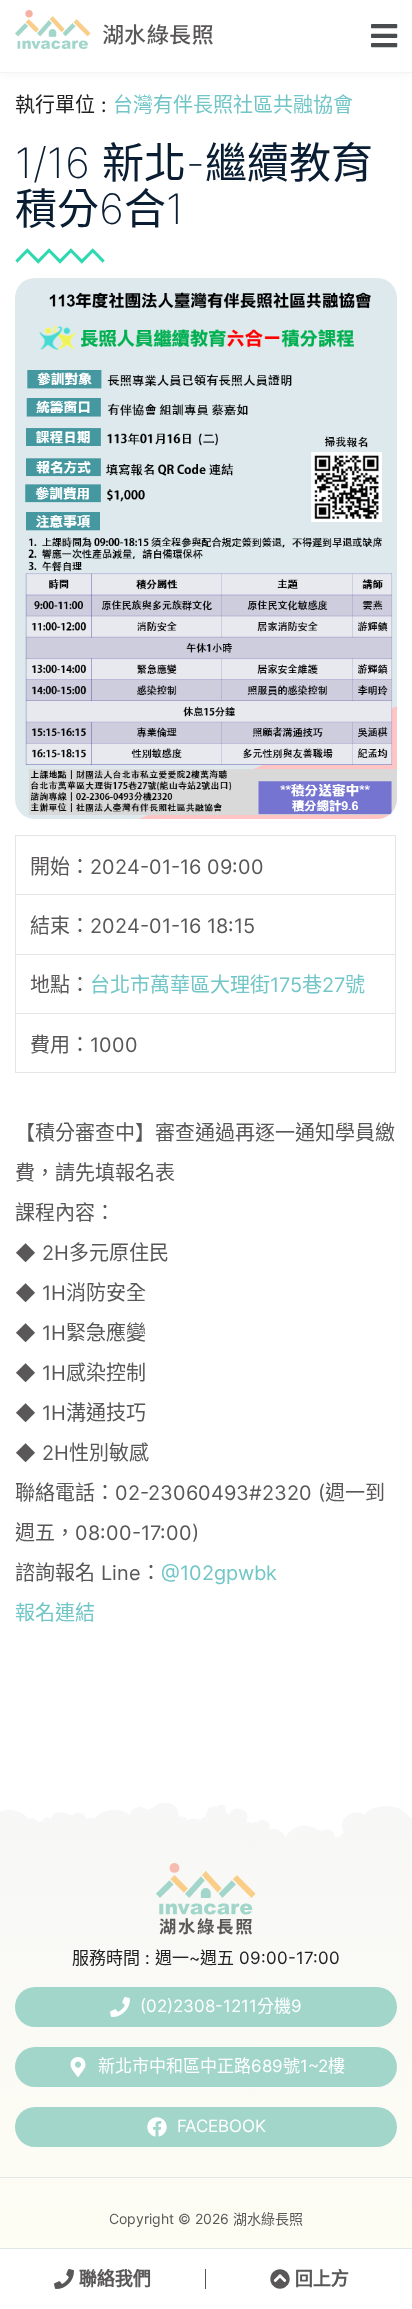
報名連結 (55, 1613)
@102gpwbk (219, 1573)
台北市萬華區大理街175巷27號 (227, 985)
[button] (378, 35)
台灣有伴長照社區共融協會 (233, 105)
